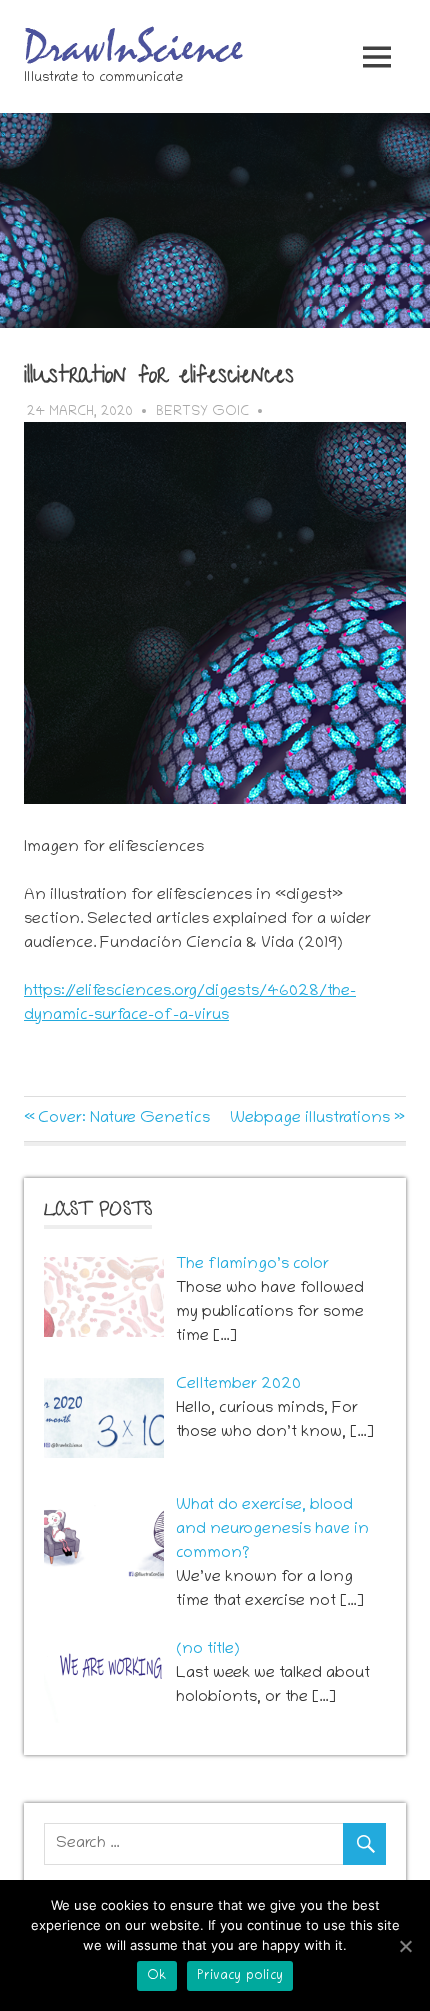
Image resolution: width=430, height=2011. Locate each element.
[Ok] (405, 1946)
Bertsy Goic (202, 412)
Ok (157, 1976)
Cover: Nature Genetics (123, 1119)
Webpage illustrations (310, 1119)
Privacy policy (240, 1976)
